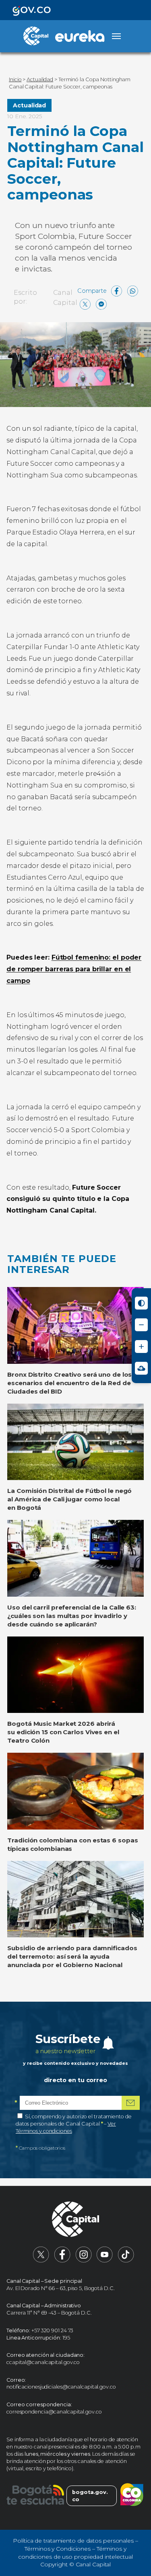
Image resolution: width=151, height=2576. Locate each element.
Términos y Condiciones (58, 2549)
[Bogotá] (35, 2496)
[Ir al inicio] (76, 2220)
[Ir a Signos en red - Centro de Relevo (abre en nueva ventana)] (141, 1368)
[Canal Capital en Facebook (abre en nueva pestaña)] (62, 2261)
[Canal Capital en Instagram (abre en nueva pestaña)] (84, 2261)
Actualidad (29, 105)
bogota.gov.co (90, 2496)
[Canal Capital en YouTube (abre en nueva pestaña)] (105, 2261)
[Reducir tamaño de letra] (141, 1325)
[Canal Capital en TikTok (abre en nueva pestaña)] (126, 2261)
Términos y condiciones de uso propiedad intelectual (75, 2553)
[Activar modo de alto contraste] (141, 1303)
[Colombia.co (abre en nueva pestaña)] (132, 2496)
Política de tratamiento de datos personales (73, 2541)
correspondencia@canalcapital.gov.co (54, 2412)
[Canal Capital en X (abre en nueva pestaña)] (41, 2261)
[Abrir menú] (116, 36)
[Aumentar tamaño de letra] (141, 1347)
